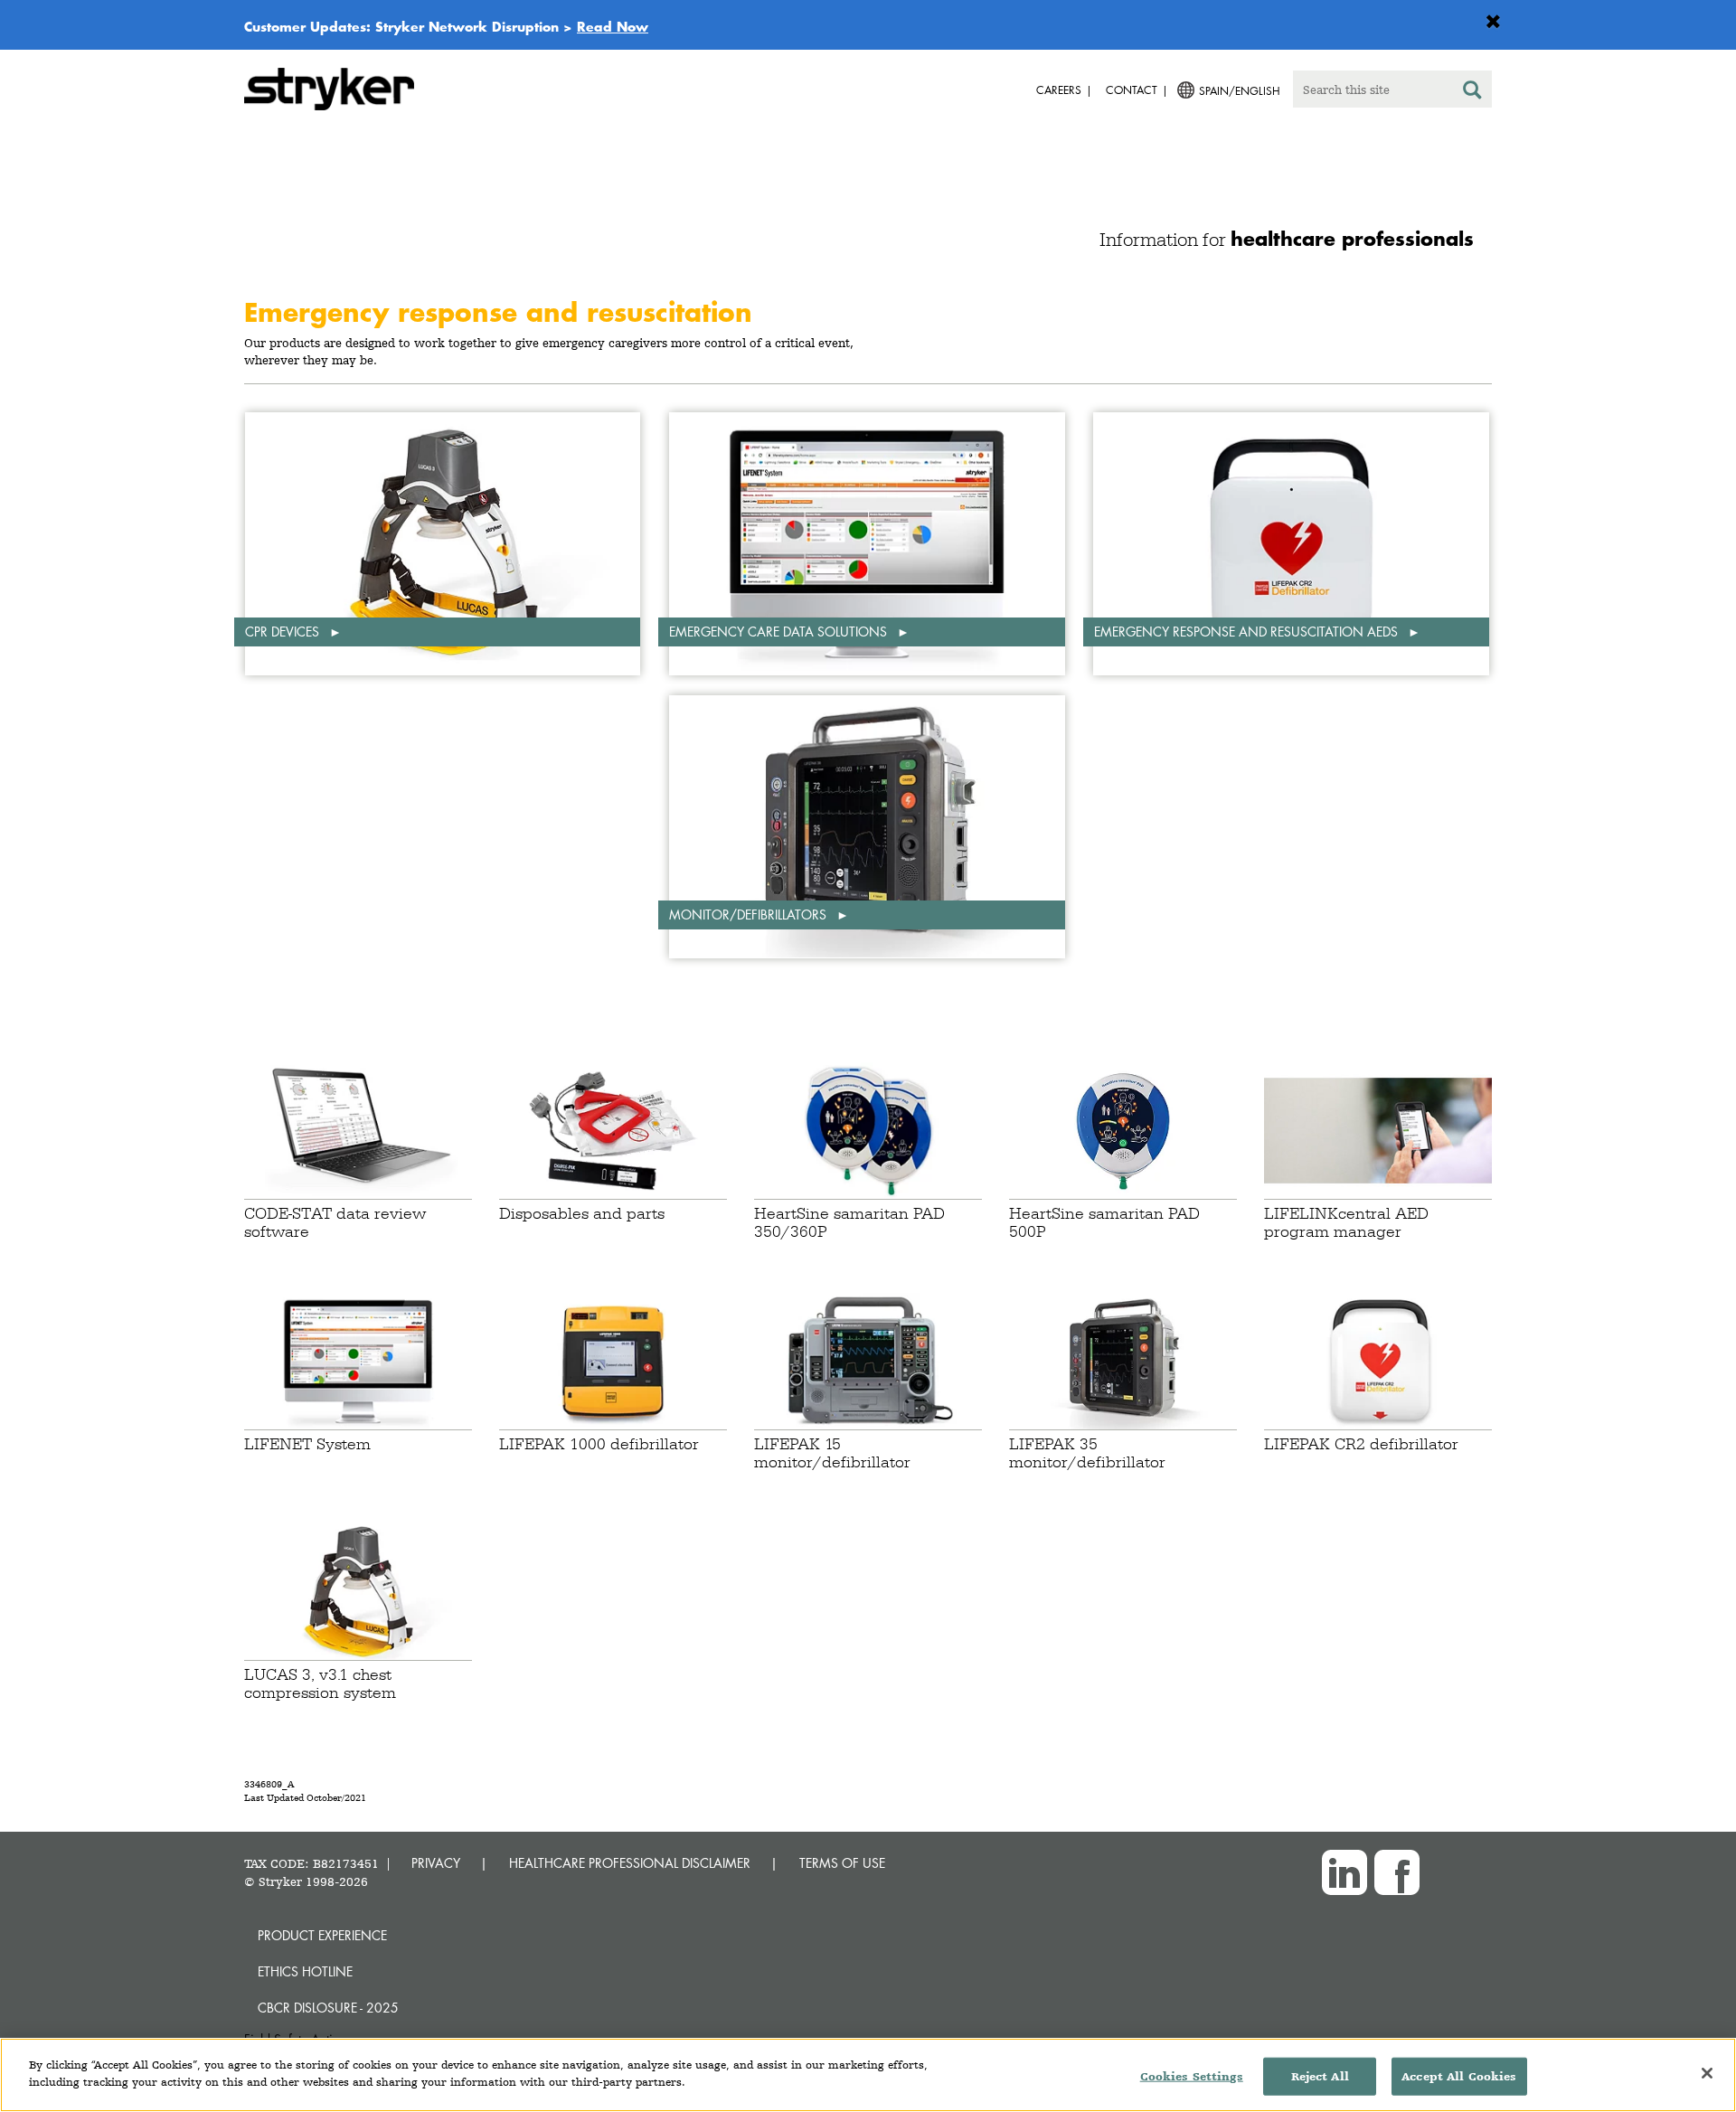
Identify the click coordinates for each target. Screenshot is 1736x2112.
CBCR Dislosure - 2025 (328, 2008)
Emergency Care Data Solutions (780, 632)
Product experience (322, 1935)
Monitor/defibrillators (750, 915)
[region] (868, 2075)
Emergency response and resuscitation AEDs (1248, 632)
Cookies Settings (1192, 2076)
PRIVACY (436, 1863)
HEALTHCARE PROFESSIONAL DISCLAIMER (630, 1863)
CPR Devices (284, 632)
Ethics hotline (305, 1971)
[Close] (1707, 2073)
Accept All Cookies (1459, 2076)
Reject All (1320, 2076)
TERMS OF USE (842, 1863)
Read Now (613, 26)
